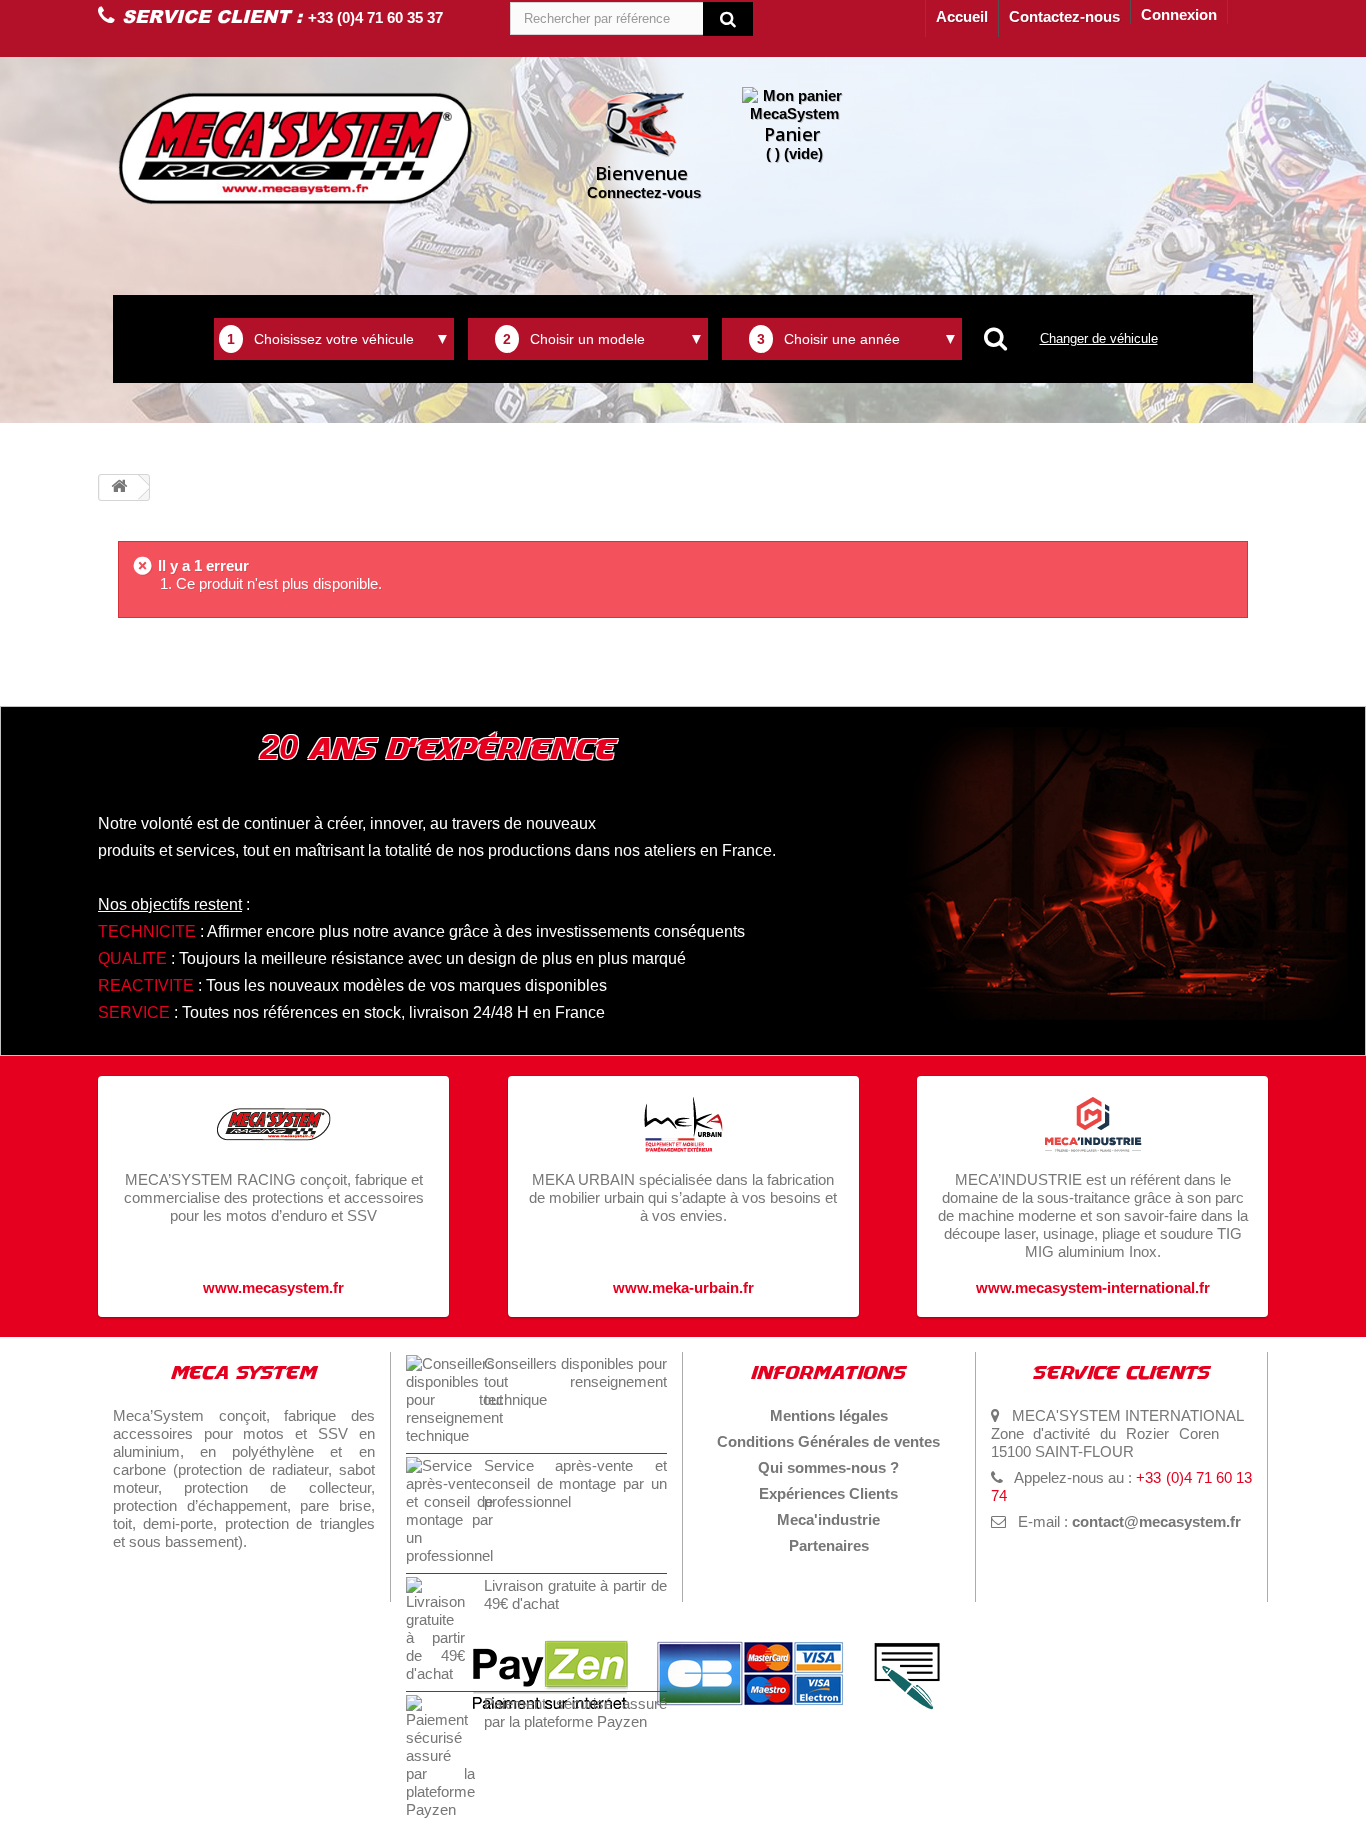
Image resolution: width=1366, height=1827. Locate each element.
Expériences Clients (828, 1493)
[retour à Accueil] (119, 487)
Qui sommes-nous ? (828, 1467)
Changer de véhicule (1099, 338)
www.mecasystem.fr (273, 1287)
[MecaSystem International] (295, 148)
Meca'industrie (828, 1519)
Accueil (962, 16)
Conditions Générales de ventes (828, 1441)
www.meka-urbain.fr (683, 1287)
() (793, 142)
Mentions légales (829, 1415)
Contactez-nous (1064, 16)
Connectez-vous (644, 181)
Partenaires (829, 1545)
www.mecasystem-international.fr (1093, 1287)
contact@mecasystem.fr (1156, 1521)
